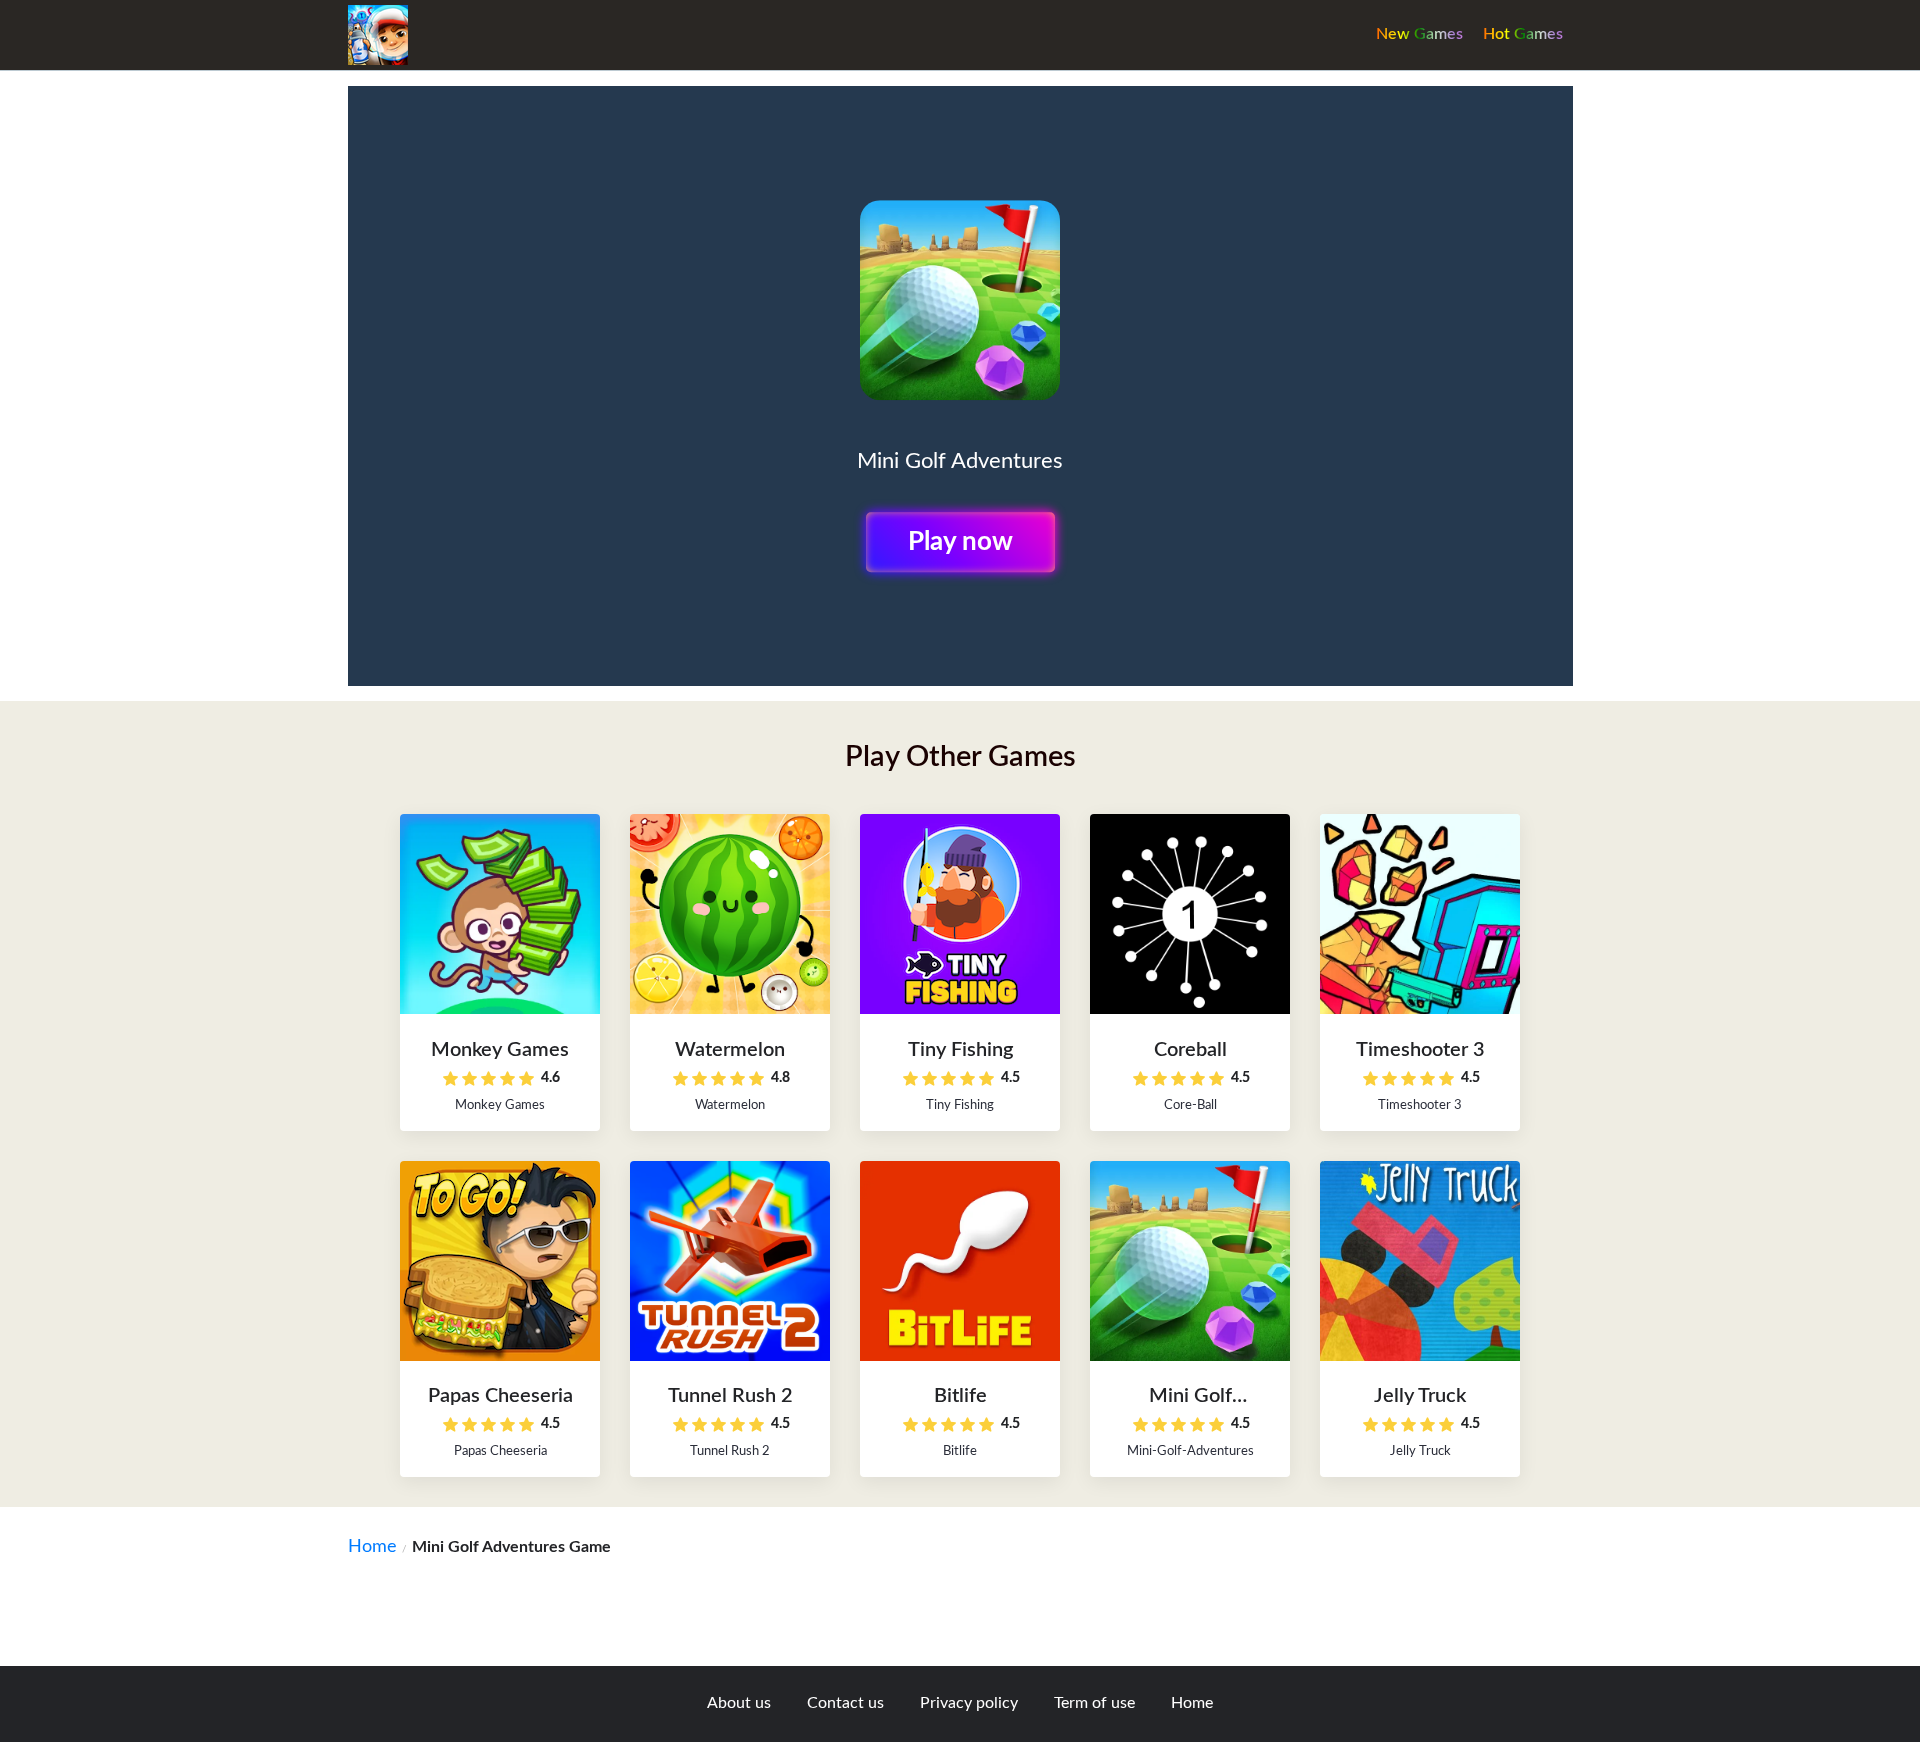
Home (372, 1547)
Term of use (1094, 1703)
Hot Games (1523, 34)
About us (739, 1703)
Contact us (845, 1703)
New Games (1419, 34)
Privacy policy (969, 1703)
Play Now (960, 542)
